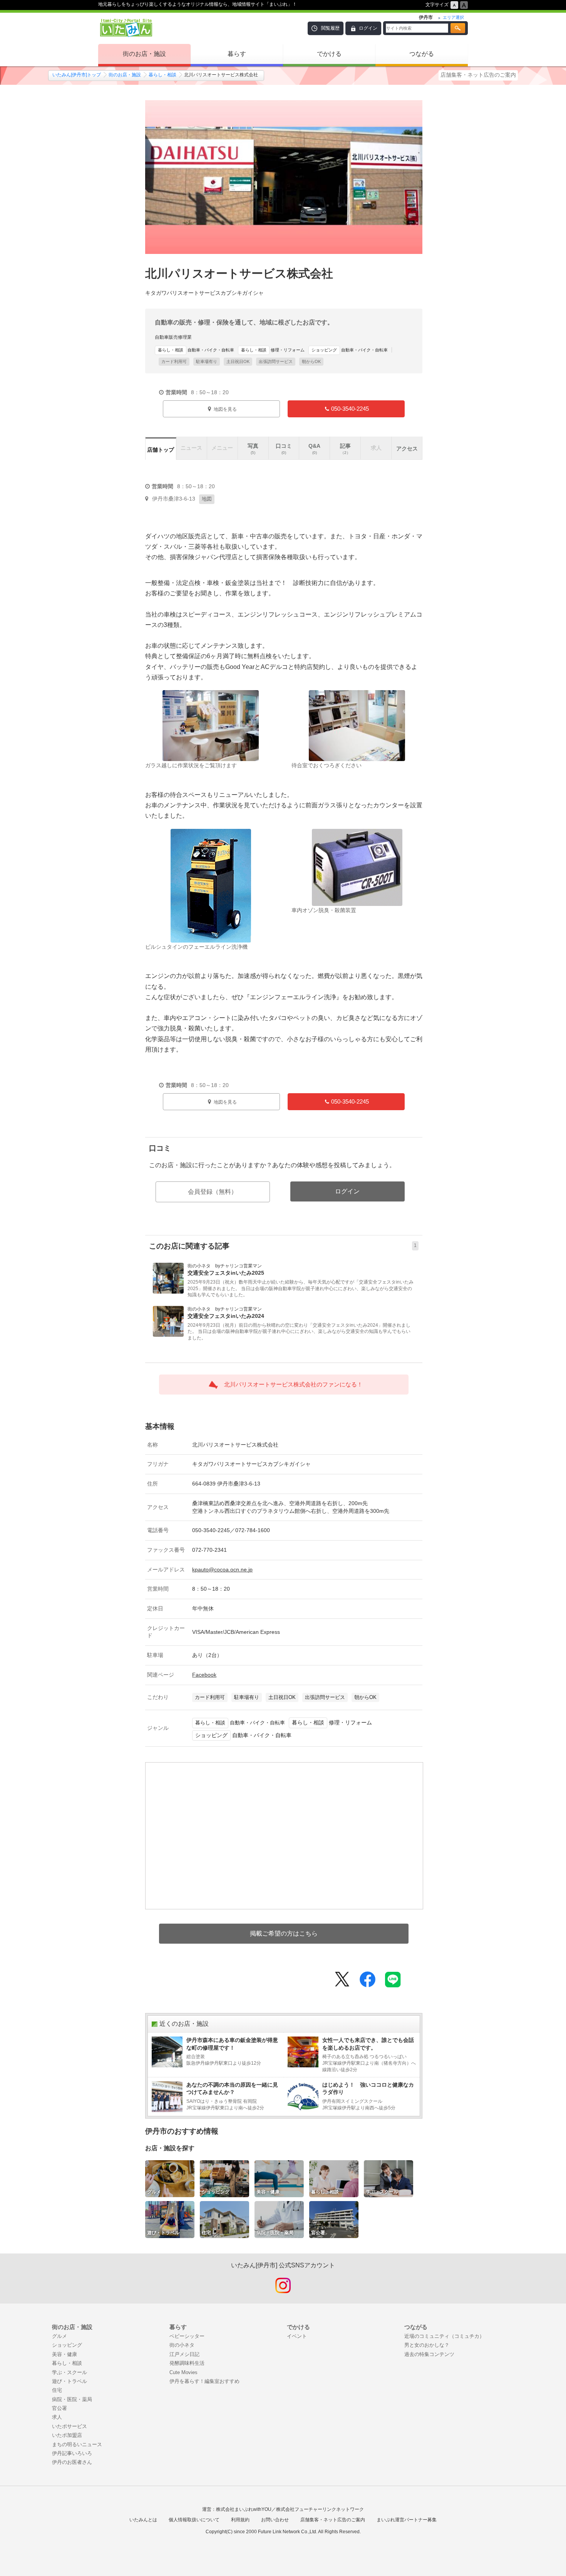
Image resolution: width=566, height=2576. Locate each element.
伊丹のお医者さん (72, 2462)
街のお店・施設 (144, 54)
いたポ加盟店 (67, 2435)
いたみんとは (143, 2520)
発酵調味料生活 (187, 2363)
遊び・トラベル (69, 2381)
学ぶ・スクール (69, 2372)
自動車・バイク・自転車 (196, 350)
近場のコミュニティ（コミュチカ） (444, 2336)
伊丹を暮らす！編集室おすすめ (204, 2381)
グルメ (59, 2336)
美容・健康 (64, 2354)
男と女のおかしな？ (427, 2345)
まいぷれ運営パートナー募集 (407, 2520)
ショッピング (67, 2345)
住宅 (57, 2390)
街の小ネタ (182, 2345)
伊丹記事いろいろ (72, 2453)
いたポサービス (69, 2426)
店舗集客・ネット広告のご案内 (478, 75)
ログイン (368, 28)
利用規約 (240, 2520)
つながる (422, 54)
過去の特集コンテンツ (429, 2354)
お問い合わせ (275, 2520)
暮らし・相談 (162, 75)
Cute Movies (183, 2372)
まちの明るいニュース (77, 2444)
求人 (57, 2417)
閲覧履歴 (330, 28)
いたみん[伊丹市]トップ (77, 75)
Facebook (204, 1675)
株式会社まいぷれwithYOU (244, 2509)
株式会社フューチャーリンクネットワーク (320, 2509)
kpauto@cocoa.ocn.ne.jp (222, 1569)
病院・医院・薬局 (72, 2399)
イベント (297, 2336)
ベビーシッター (187, 2336)
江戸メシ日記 (184, 2354)
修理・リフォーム (273, 350)
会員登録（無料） (213, 1192)
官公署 (59, 2408)
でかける (329, 54)
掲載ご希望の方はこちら (284, 1933)
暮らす (237, 54)
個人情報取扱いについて (194, 2520)
